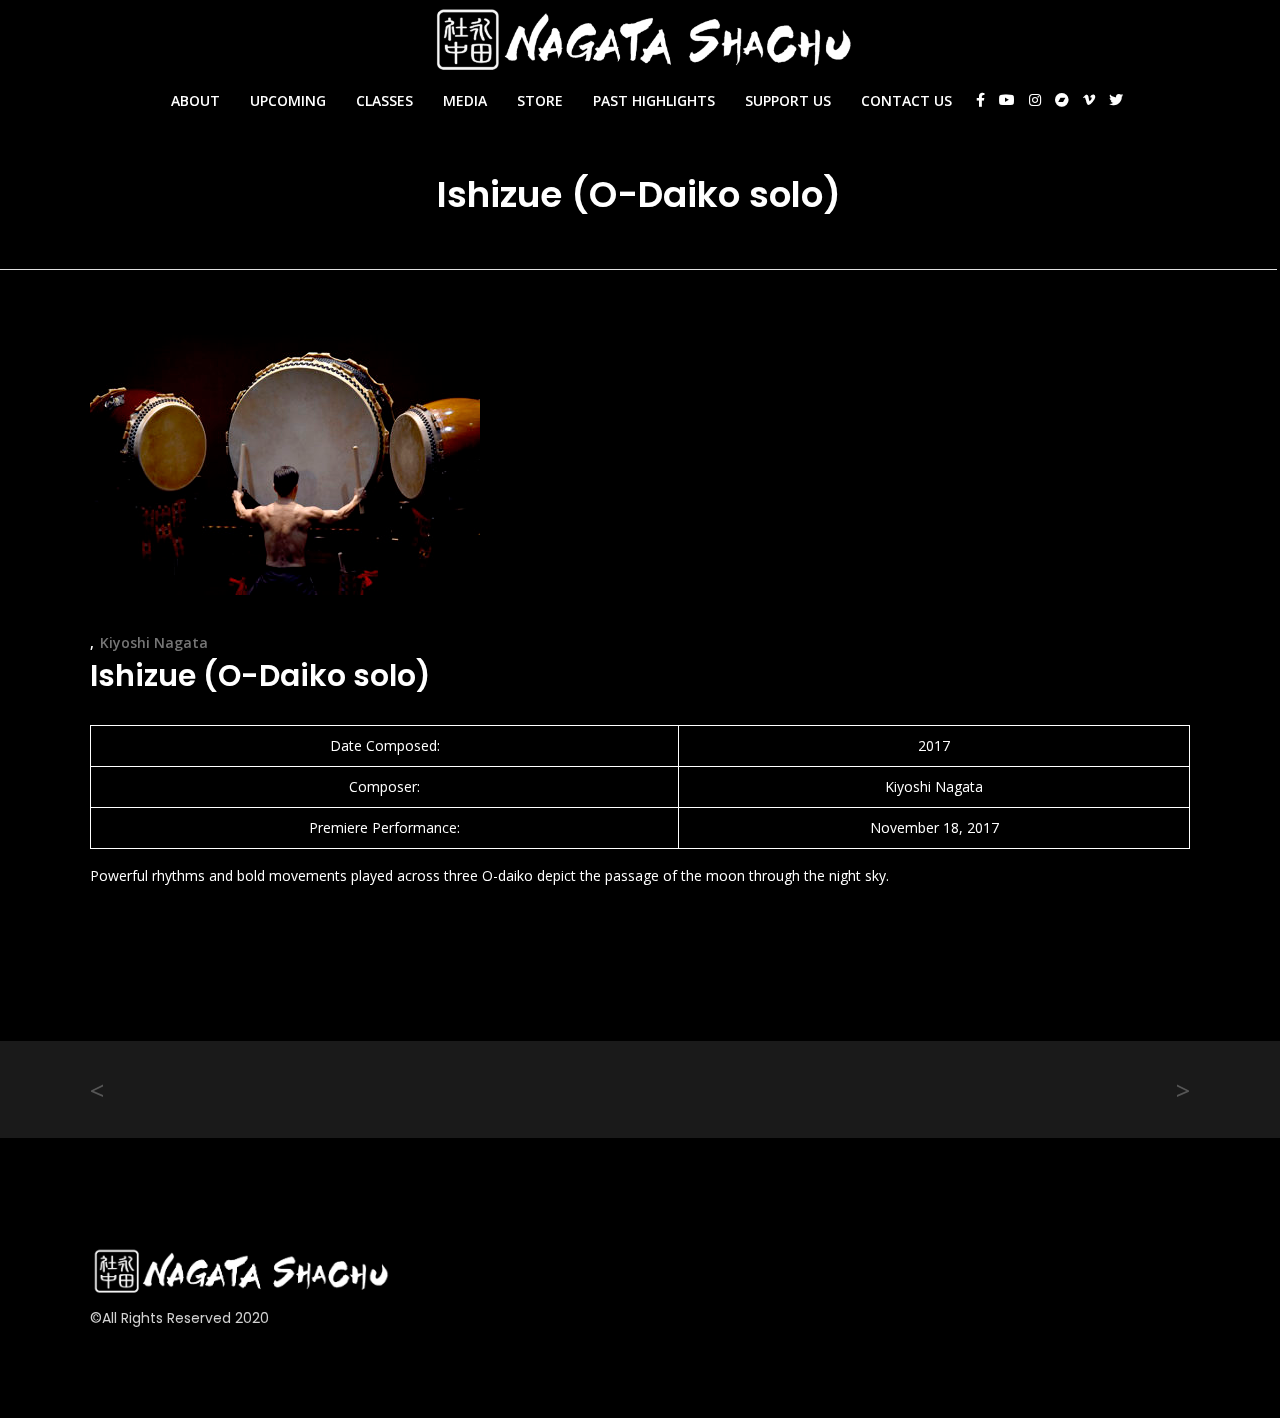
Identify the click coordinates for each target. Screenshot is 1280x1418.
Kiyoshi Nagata (154, 642)
